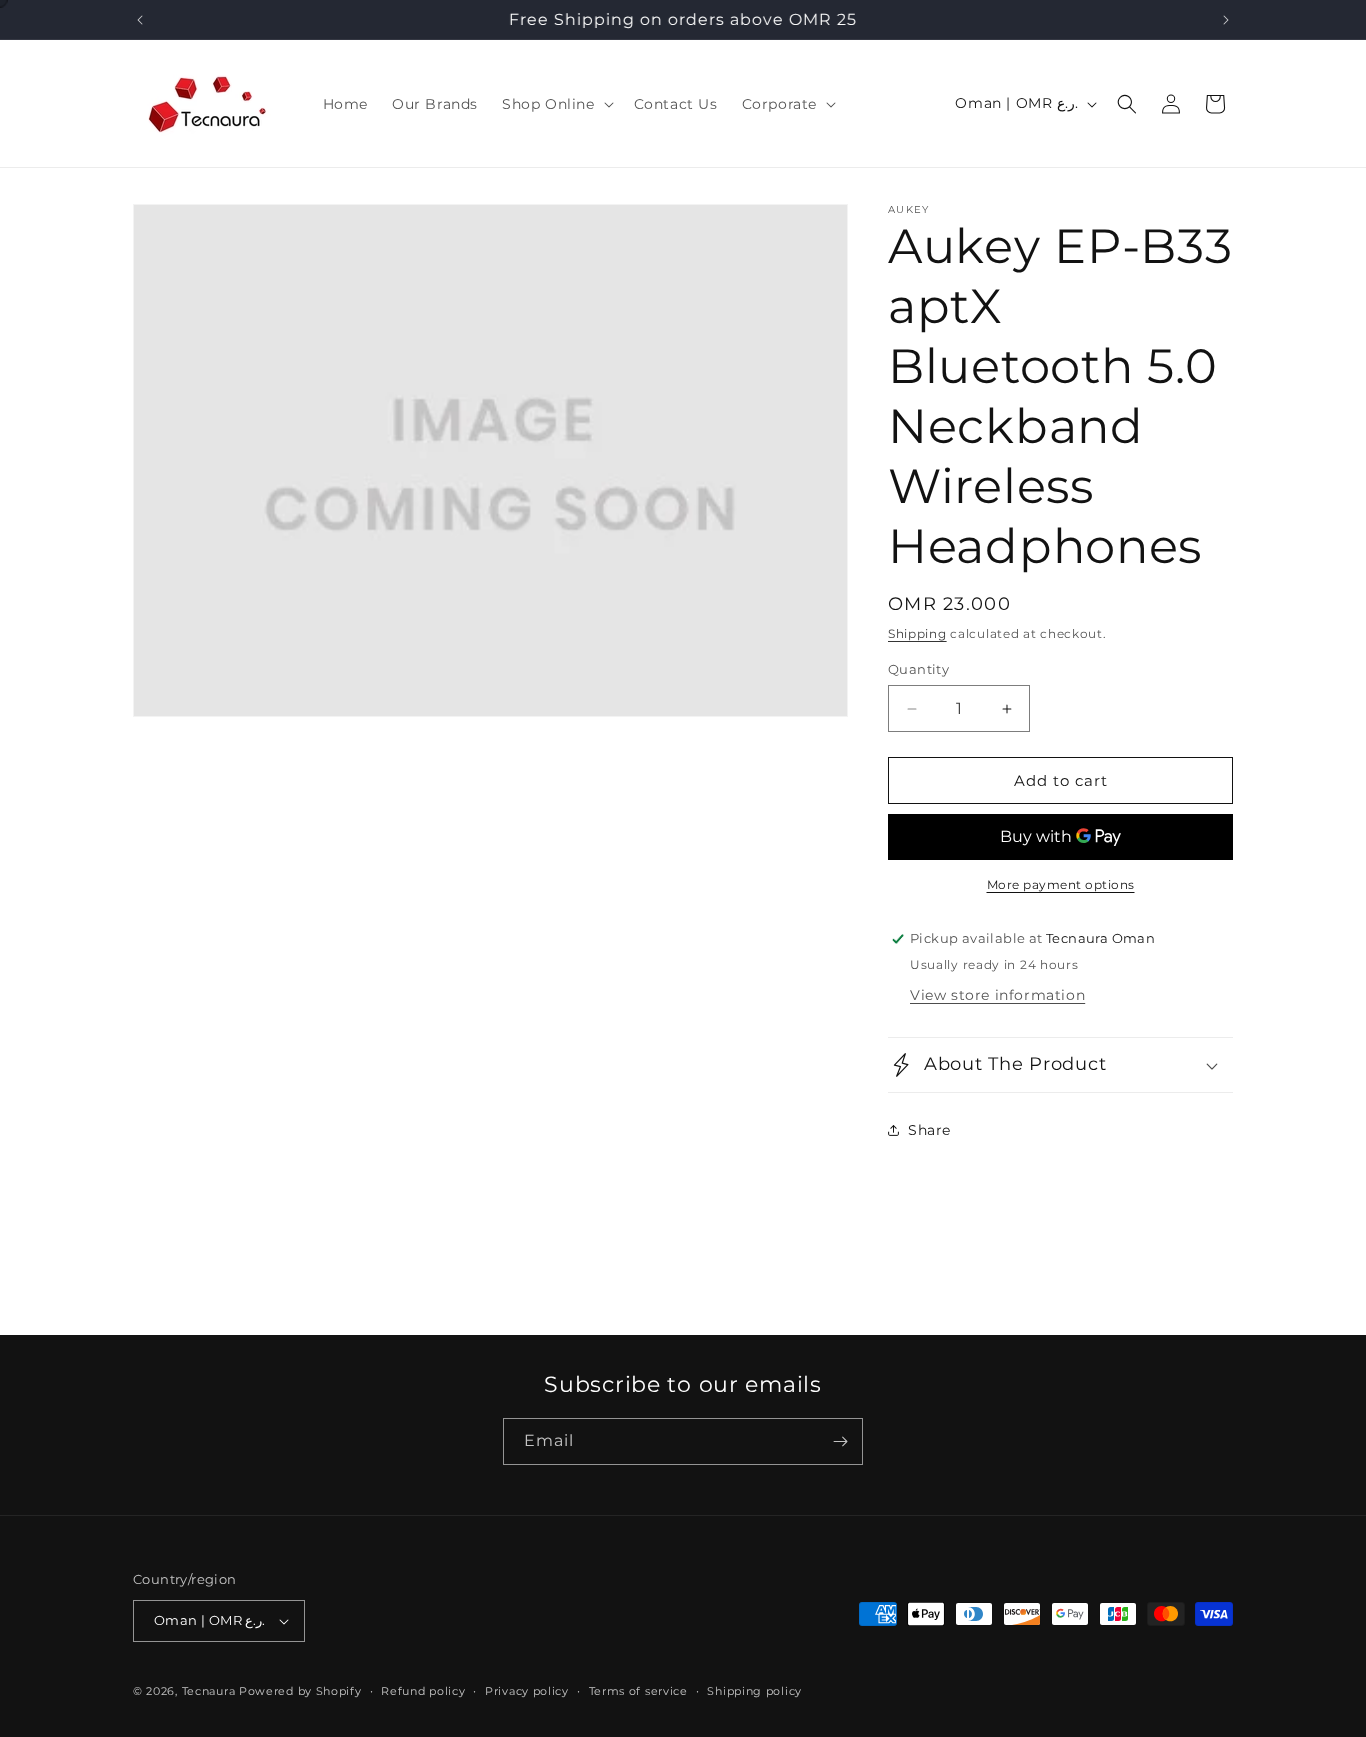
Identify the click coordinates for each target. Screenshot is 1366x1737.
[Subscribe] (840, 1441)
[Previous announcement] (140, 20)
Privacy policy (527, 1691)
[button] (556, 104)
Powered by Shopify (300, 1691)
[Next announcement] (1226, 20)
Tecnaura (209, 1691)
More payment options (1061, 884)
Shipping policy (754, 1691)
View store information (997, 995)
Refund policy (423, 1691)
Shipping (917, 633)
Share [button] (929, 1130)
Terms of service (638, 1691)
